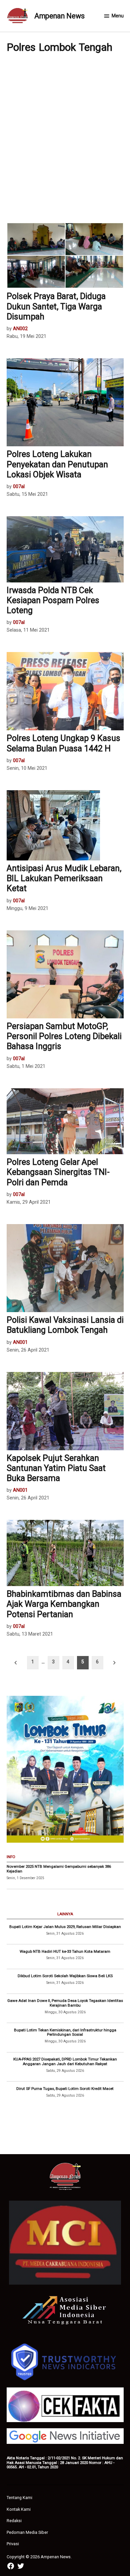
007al (19, 487)
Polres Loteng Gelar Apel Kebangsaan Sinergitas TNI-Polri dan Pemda (58, 1172)
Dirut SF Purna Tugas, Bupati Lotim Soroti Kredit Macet (65, 2089)
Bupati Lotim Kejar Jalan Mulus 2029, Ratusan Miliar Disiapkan (65, 1927)
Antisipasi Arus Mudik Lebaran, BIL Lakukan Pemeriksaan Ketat (64, 878)
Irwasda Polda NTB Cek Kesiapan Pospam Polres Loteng (53, 600)
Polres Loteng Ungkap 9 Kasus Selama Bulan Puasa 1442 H (63, 743)
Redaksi (14, 2521)
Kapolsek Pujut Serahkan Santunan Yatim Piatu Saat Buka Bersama (56, 1468)
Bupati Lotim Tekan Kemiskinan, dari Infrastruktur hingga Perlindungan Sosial (65, 2032)
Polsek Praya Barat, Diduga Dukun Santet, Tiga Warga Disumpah (56, 306)
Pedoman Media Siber (27, 2532)
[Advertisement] (65, 137)
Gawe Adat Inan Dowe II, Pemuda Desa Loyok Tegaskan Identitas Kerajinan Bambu (65, 2003)
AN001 (20, 1342)
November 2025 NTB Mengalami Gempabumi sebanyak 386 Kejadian (59, 1869)
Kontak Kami (19, 2509)
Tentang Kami (19, 2498)
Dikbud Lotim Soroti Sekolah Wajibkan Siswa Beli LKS (65, 1976)
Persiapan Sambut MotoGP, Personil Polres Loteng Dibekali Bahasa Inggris (64, 1036)
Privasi (13, 2544)
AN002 (20, 329)
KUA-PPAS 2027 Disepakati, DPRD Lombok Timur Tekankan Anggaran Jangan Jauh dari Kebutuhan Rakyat (65, 2061)
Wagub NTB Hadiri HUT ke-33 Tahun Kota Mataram (65, 1951)
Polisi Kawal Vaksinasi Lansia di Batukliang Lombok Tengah (65, 1325)
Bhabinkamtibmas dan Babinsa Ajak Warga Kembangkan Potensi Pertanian (64, 1604)
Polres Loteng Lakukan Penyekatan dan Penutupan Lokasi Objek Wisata (57, 464)
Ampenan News (59, 16)
